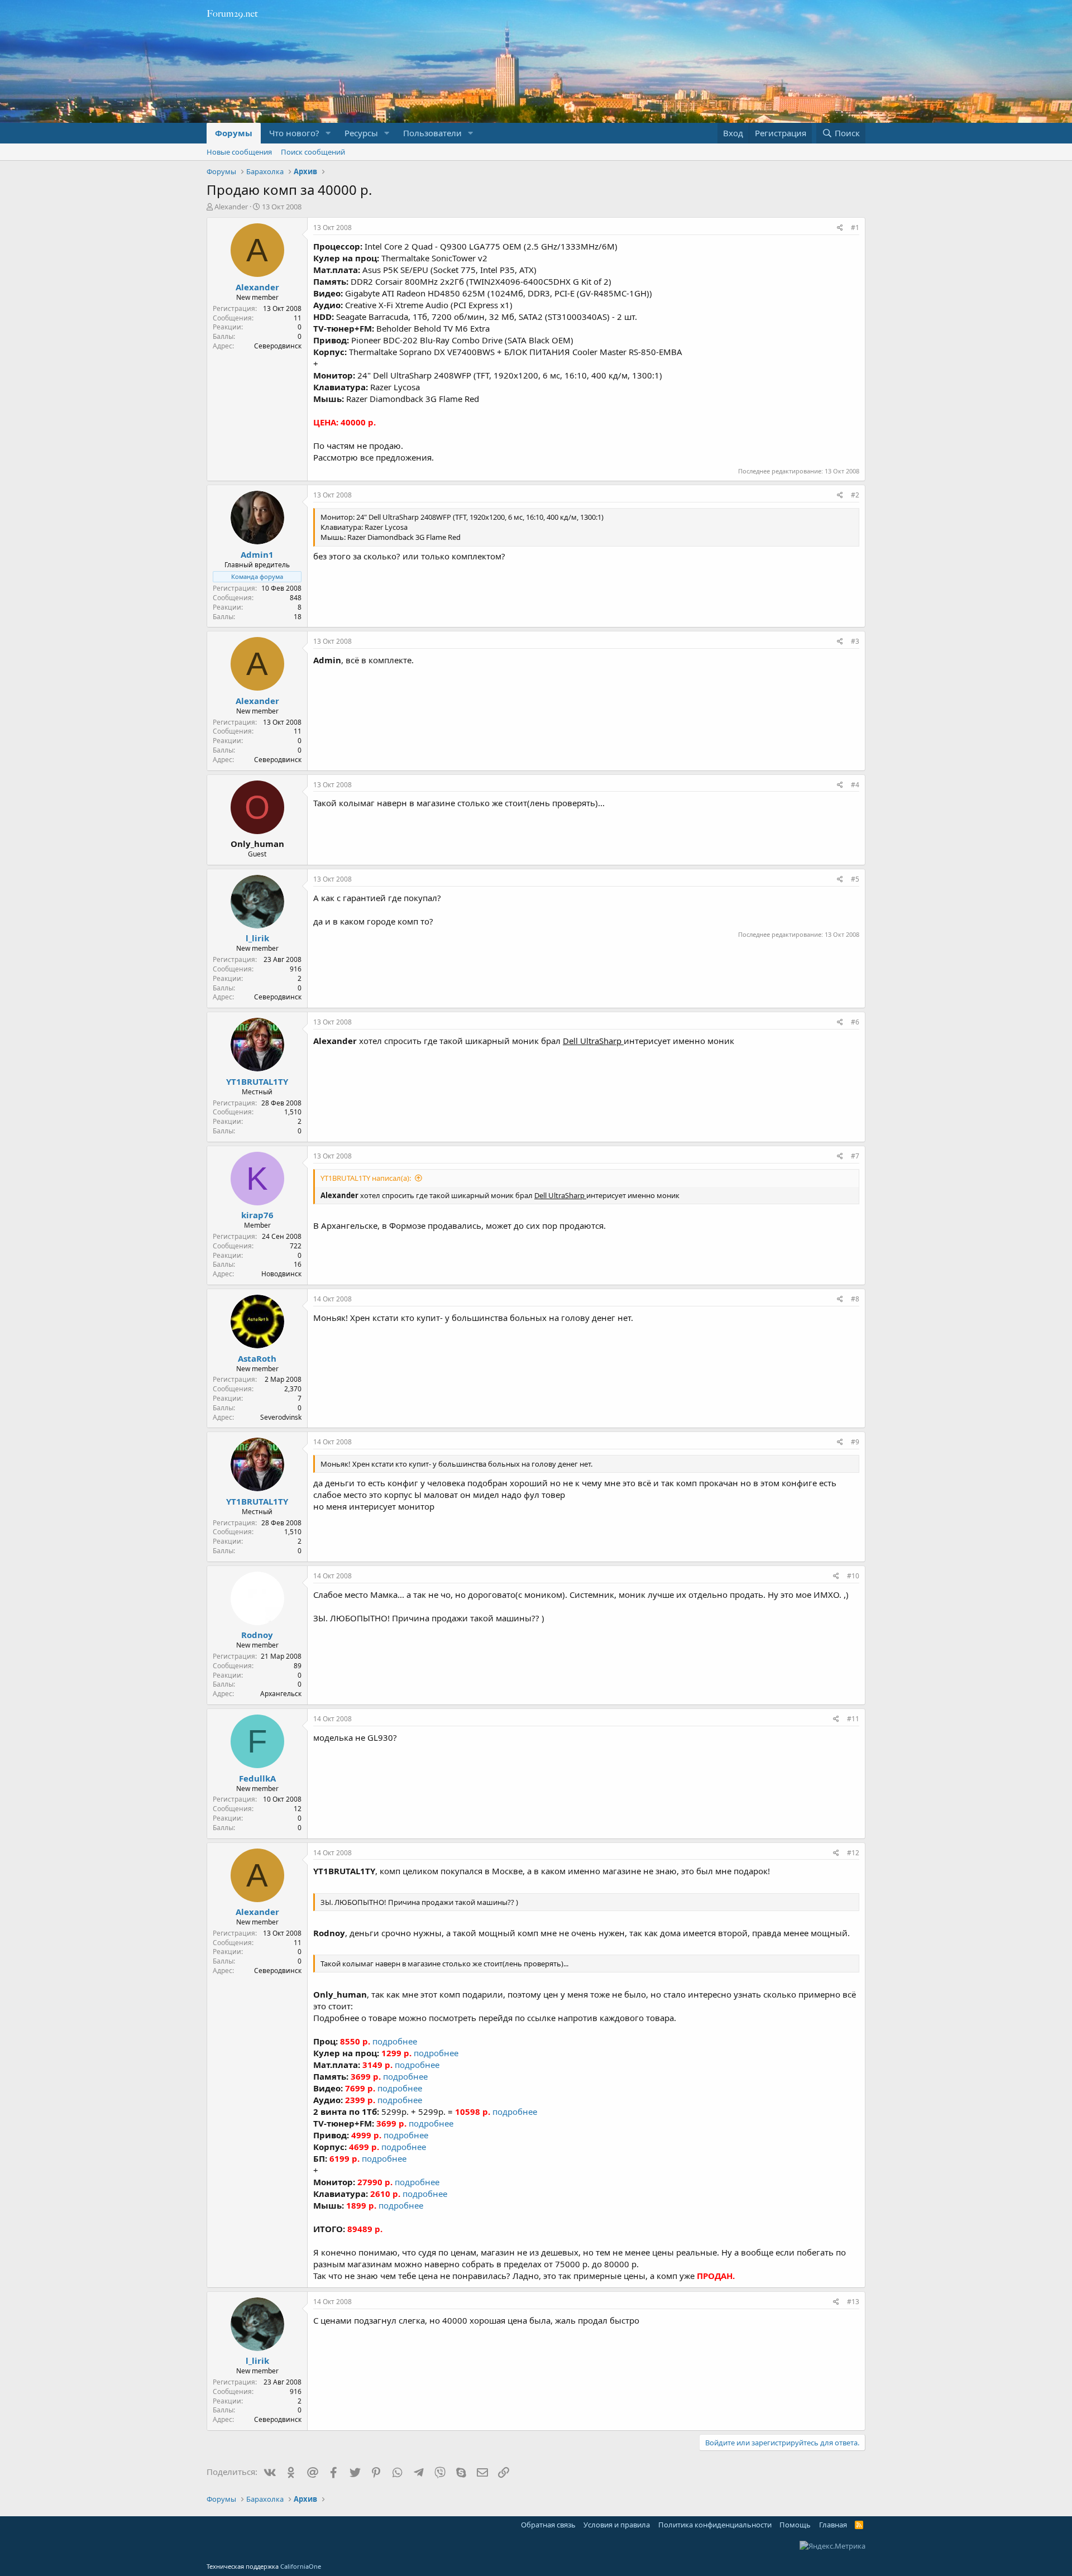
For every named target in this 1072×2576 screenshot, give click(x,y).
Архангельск (281, 1694)
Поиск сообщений (313, 152)
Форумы (234, 133)
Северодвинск (278, 346)
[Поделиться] (840, 228)
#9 (855, 1442)
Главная (833, 2525)
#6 (855, 1022)
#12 (853, 1853)
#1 (855, 228)
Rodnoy (257, 1635)
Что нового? (294, 133)
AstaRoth (257, 1358)
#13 (853, 2302)
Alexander (231, 207)
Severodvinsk (281, 1417)
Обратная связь (548, 2525)
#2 (855, 495)
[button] (328, 133)
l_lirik (257, 938)
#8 (855, 1299)
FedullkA (257, 1778)
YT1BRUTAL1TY (257, 1081)
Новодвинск (281, 1274)
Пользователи (432, 133)
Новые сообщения (239, 152)
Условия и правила (617, 2525)
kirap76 (257, 1215)
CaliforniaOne (301, 2566)
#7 (855, 1156)
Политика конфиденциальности (715, 2525)
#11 (853, 1719)
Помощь (795, 2525)
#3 (855, 641)
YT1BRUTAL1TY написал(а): (366, 1178)
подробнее (395, 2041)
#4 (855, 785)
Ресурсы (361, 133)
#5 (855, 879)
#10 (853, 1576)
